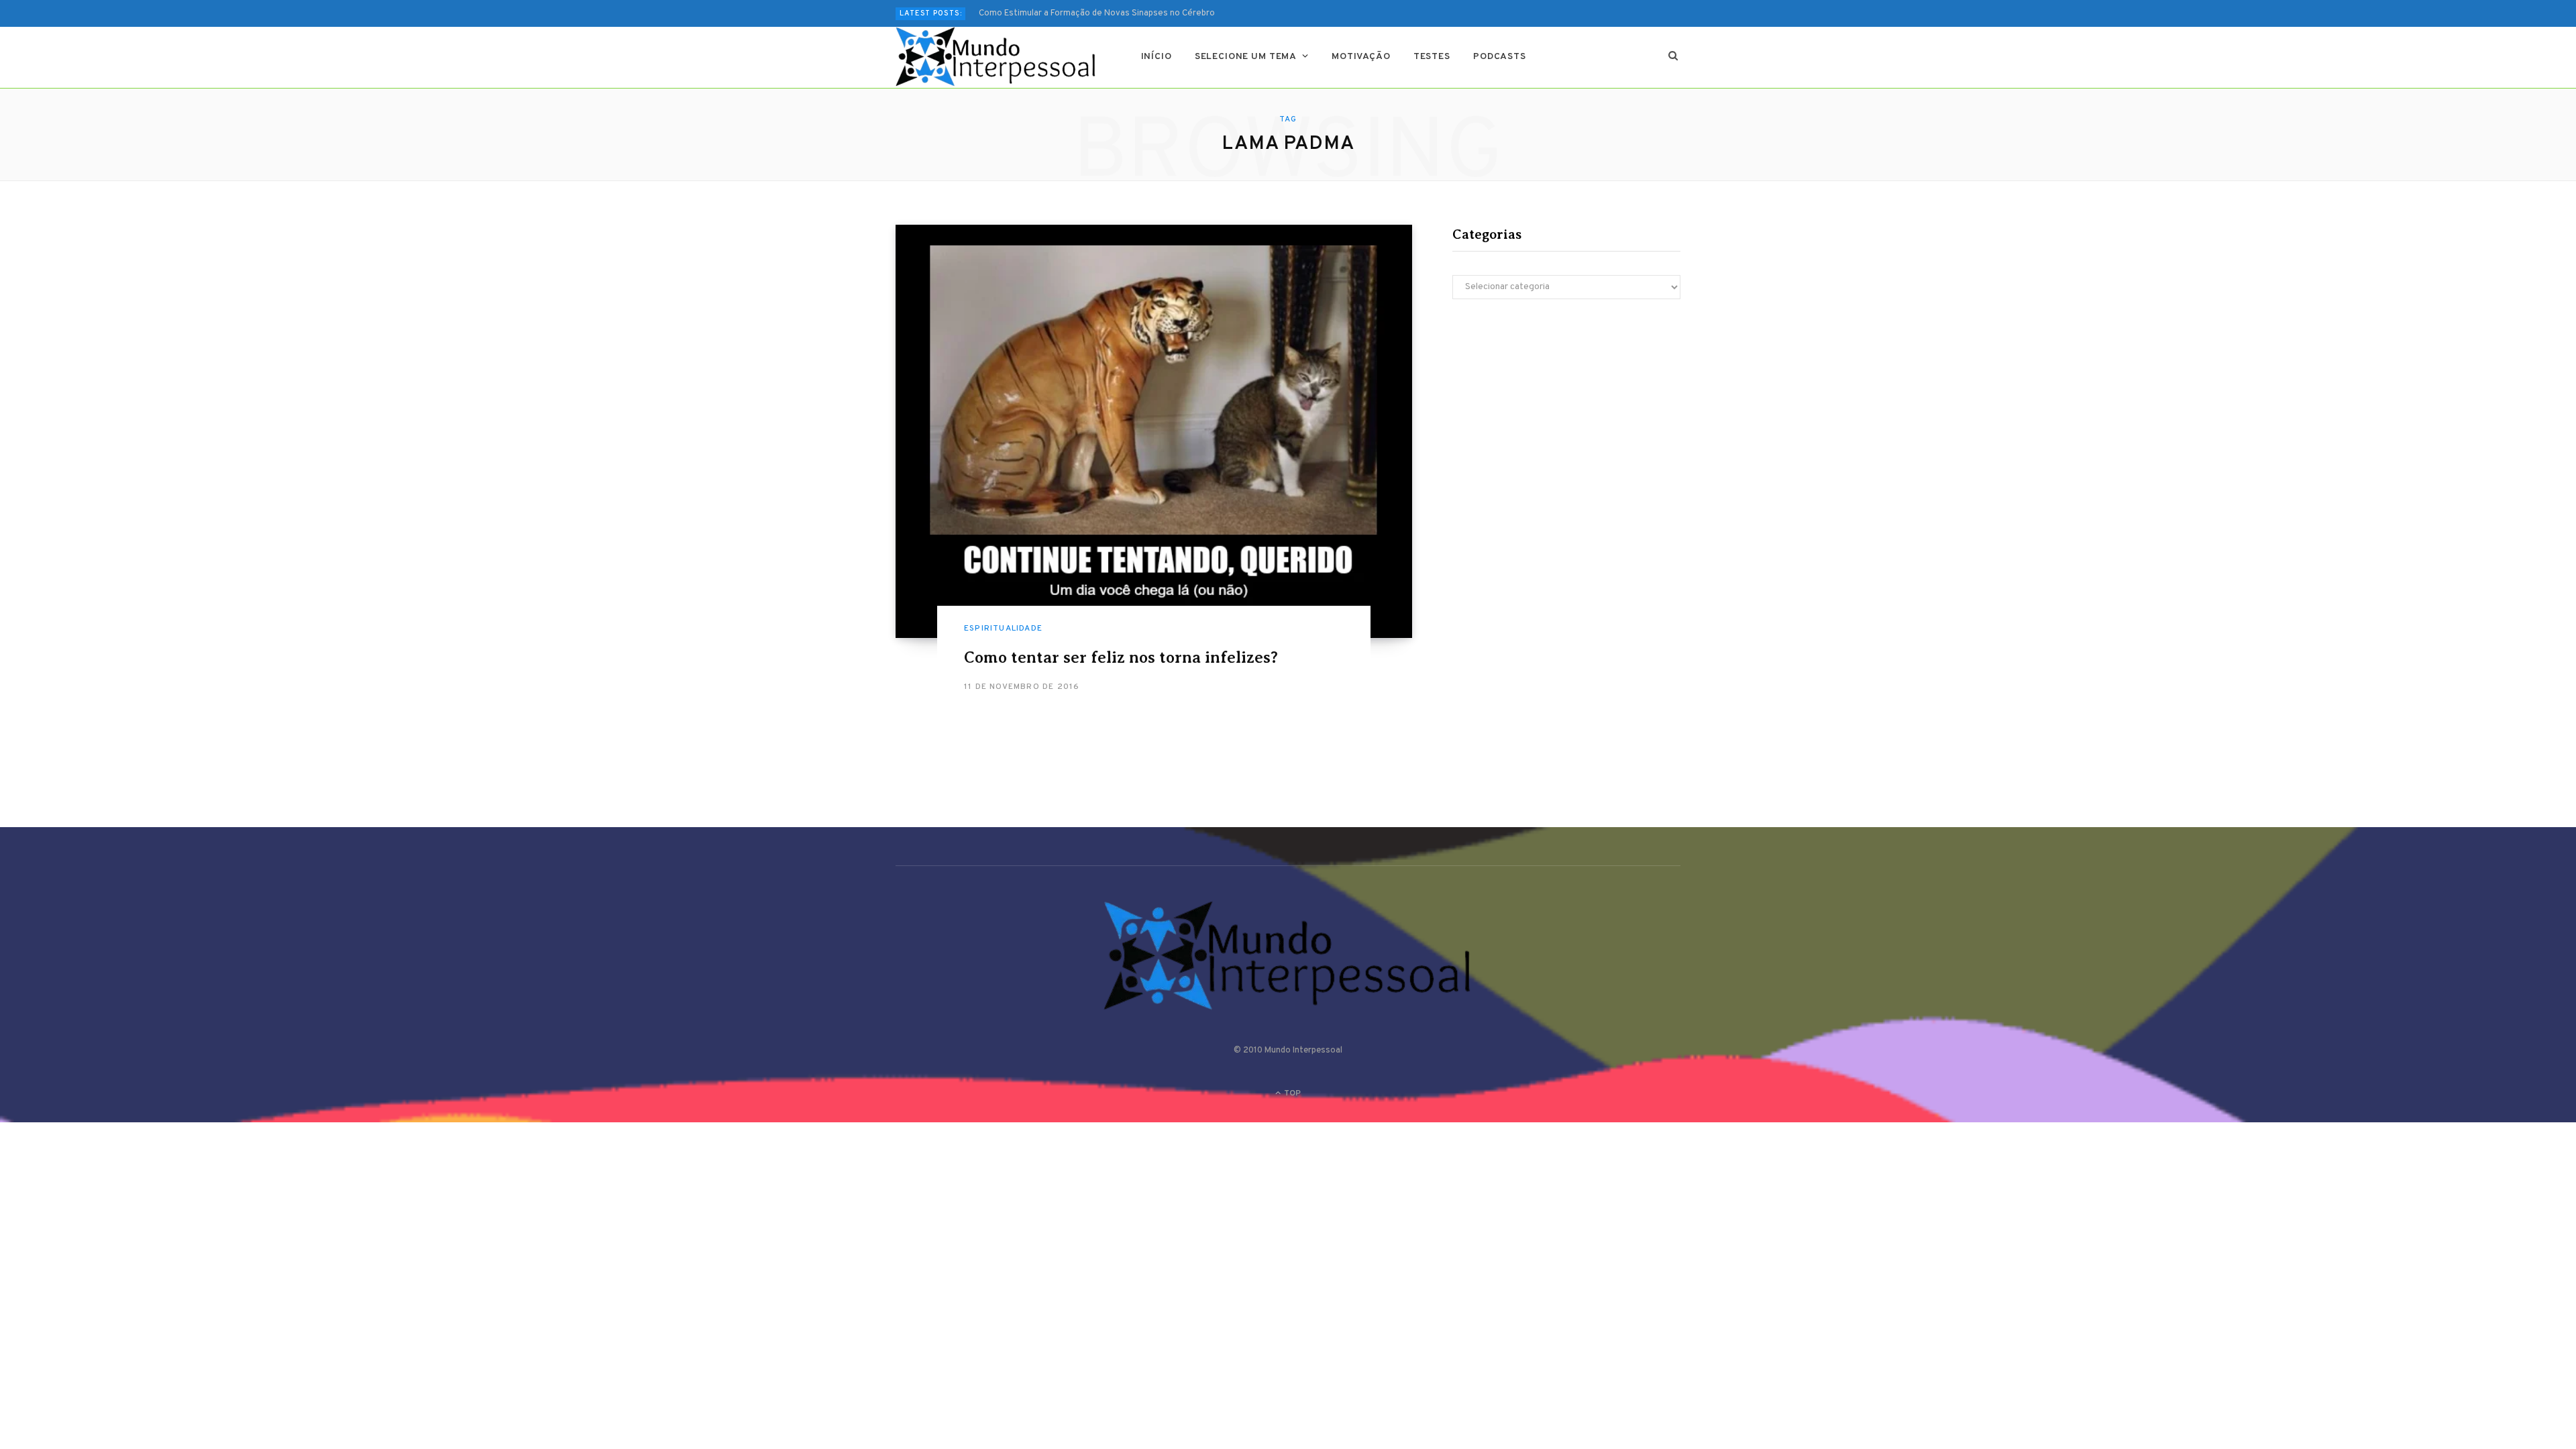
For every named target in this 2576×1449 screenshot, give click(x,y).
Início (1157, 57)
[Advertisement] (1566, 427)
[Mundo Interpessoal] (997, 57)
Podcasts (1500, 57)
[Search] (1673, 57)
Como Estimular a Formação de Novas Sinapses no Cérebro (1097, 13)
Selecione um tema (1246, 57)
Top (1291, 1093)
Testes (1432, 57)
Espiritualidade (1003, 629)
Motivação (1361, 57)
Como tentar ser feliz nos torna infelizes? (1121, 657)
